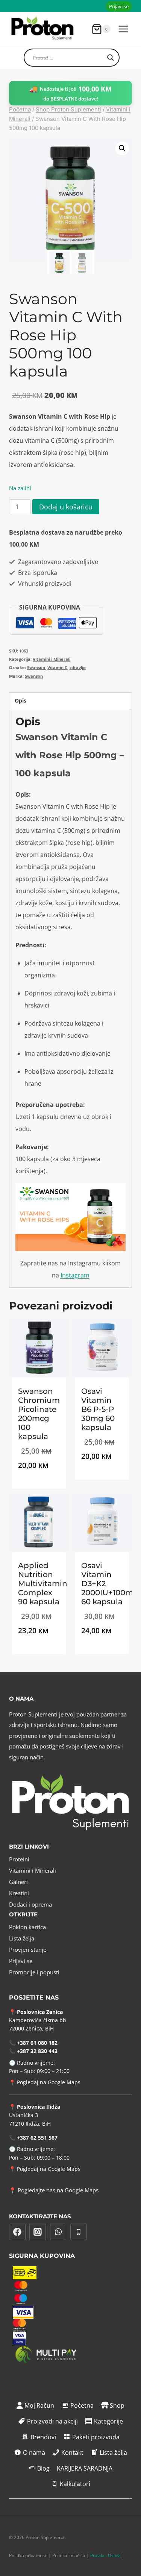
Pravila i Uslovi (105, 2555)
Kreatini (19, 1893)
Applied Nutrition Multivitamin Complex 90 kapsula (43, 1584)
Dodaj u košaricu (66, 507)
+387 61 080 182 (37, 2043)
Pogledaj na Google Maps (49, 2082)
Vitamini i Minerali (52, 659)
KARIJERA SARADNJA (85, 2468)
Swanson (36, 667)
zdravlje (78, 667)
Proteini (19, 1859)
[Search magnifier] (111, 58)
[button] (122, 148)
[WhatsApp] (58, 2232)
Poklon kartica (27, 1927)
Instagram (75, 1275)
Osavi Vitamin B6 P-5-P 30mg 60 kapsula (98, 1409)
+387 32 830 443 (37, 2051)
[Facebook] (17, 2232)
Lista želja (22, 1938)
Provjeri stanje (28, 1950)
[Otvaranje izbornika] (123, 29)
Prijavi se (119, 6)
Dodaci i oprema (30, 1904)
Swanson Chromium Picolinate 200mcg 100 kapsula (39, 1414)
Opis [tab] (20, 700)
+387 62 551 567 (37, 2138)
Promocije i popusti (34, 1972)
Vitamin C (57, 667)
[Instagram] (38, 2232)
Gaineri (18, 1882)
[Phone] (79, 2232)
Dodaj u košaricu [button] (39, 1487)
